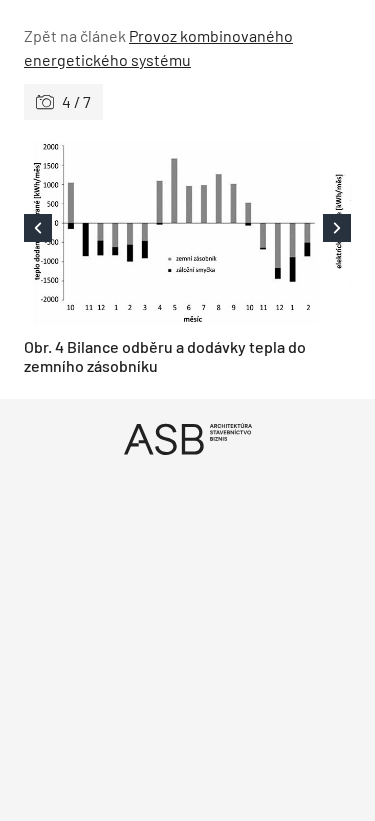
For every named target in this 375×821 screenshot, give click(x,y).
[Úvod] (187, 438)
